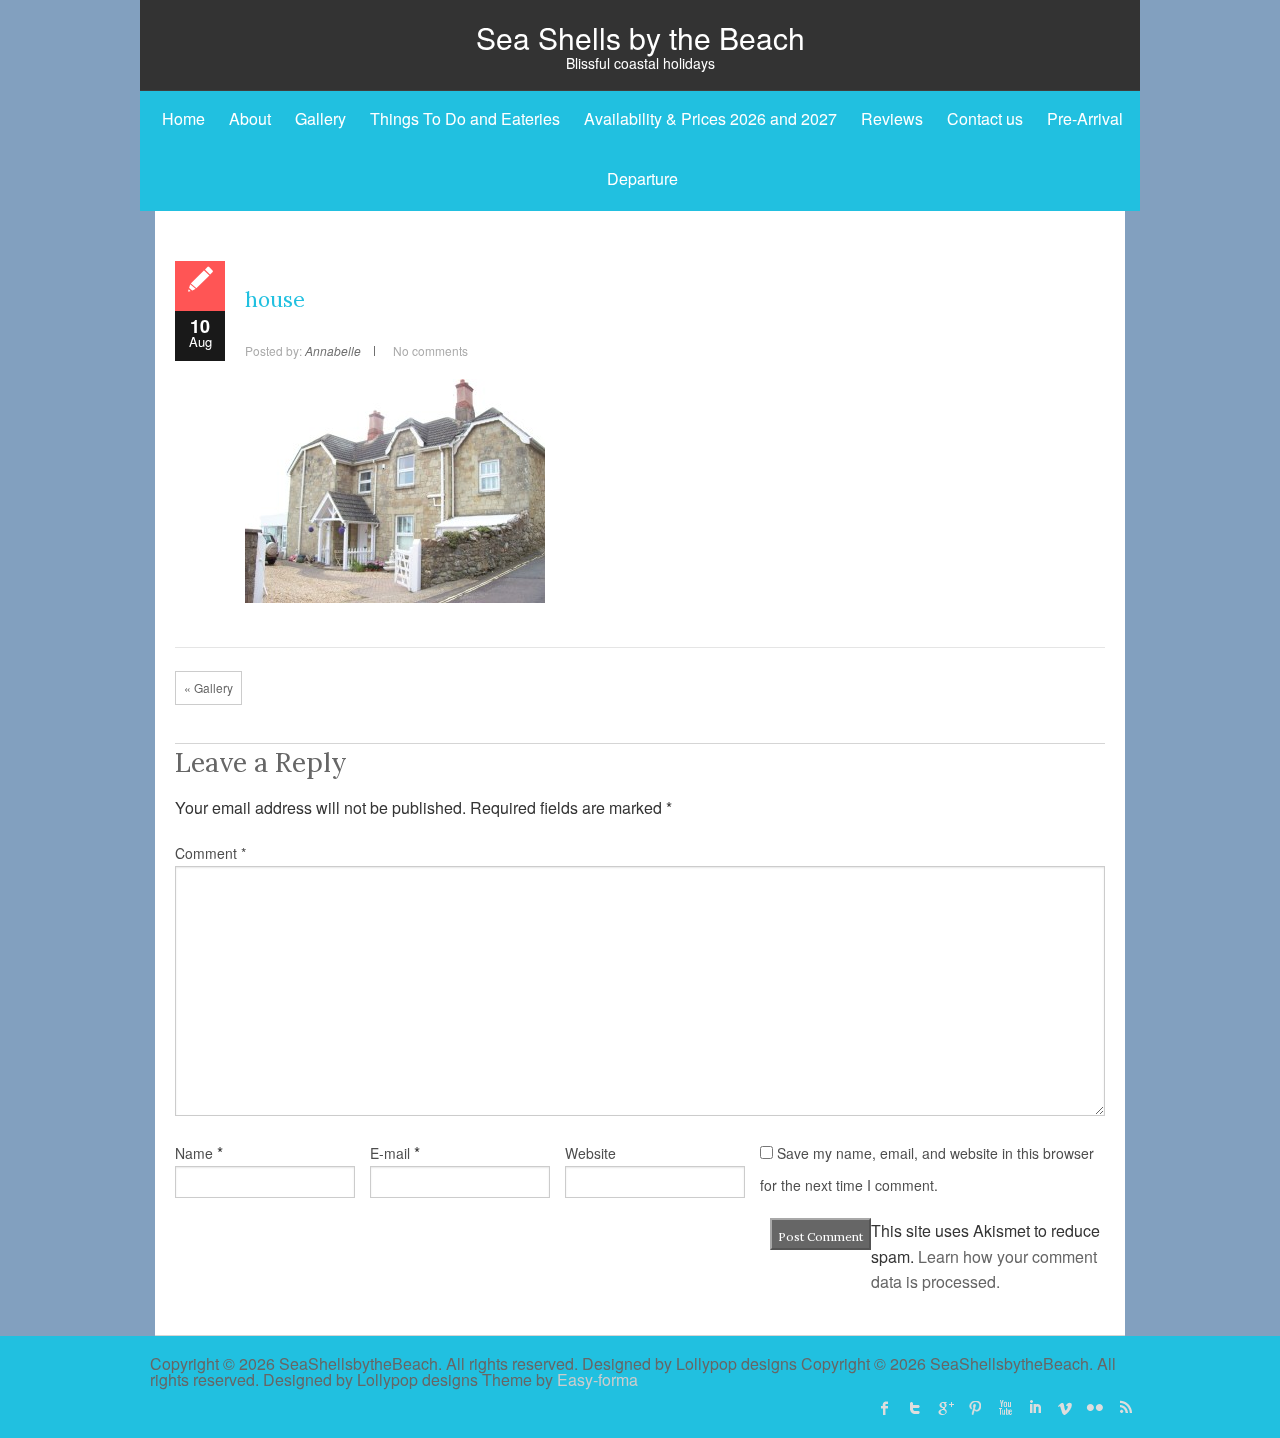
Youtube (1005, 1408)
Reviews (892, 118)
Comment (210, 853)
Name (194, 1153)
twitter (915, 1408)
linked (1035, 1408)
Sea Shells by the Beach (640, 37)
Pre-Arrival (1085, 118)
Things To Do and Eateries (465, 118)
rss (1125, 1408)
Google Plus (945, 1408)
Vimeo (1065, 1408)
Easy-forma (597, 1379)
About (250, 118)
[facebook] (885, 1408)
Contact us (985, 118)
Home (183, 118)
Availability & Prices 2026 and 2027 (710, 118)
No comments (430, 350)
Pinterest (975, 1408)
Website (590, 1153)
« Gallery (208, 687)
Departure (642, 178)
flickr (1095, 1408)
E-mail (390, 1153)
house (275, 299)
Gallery (320, 118)
